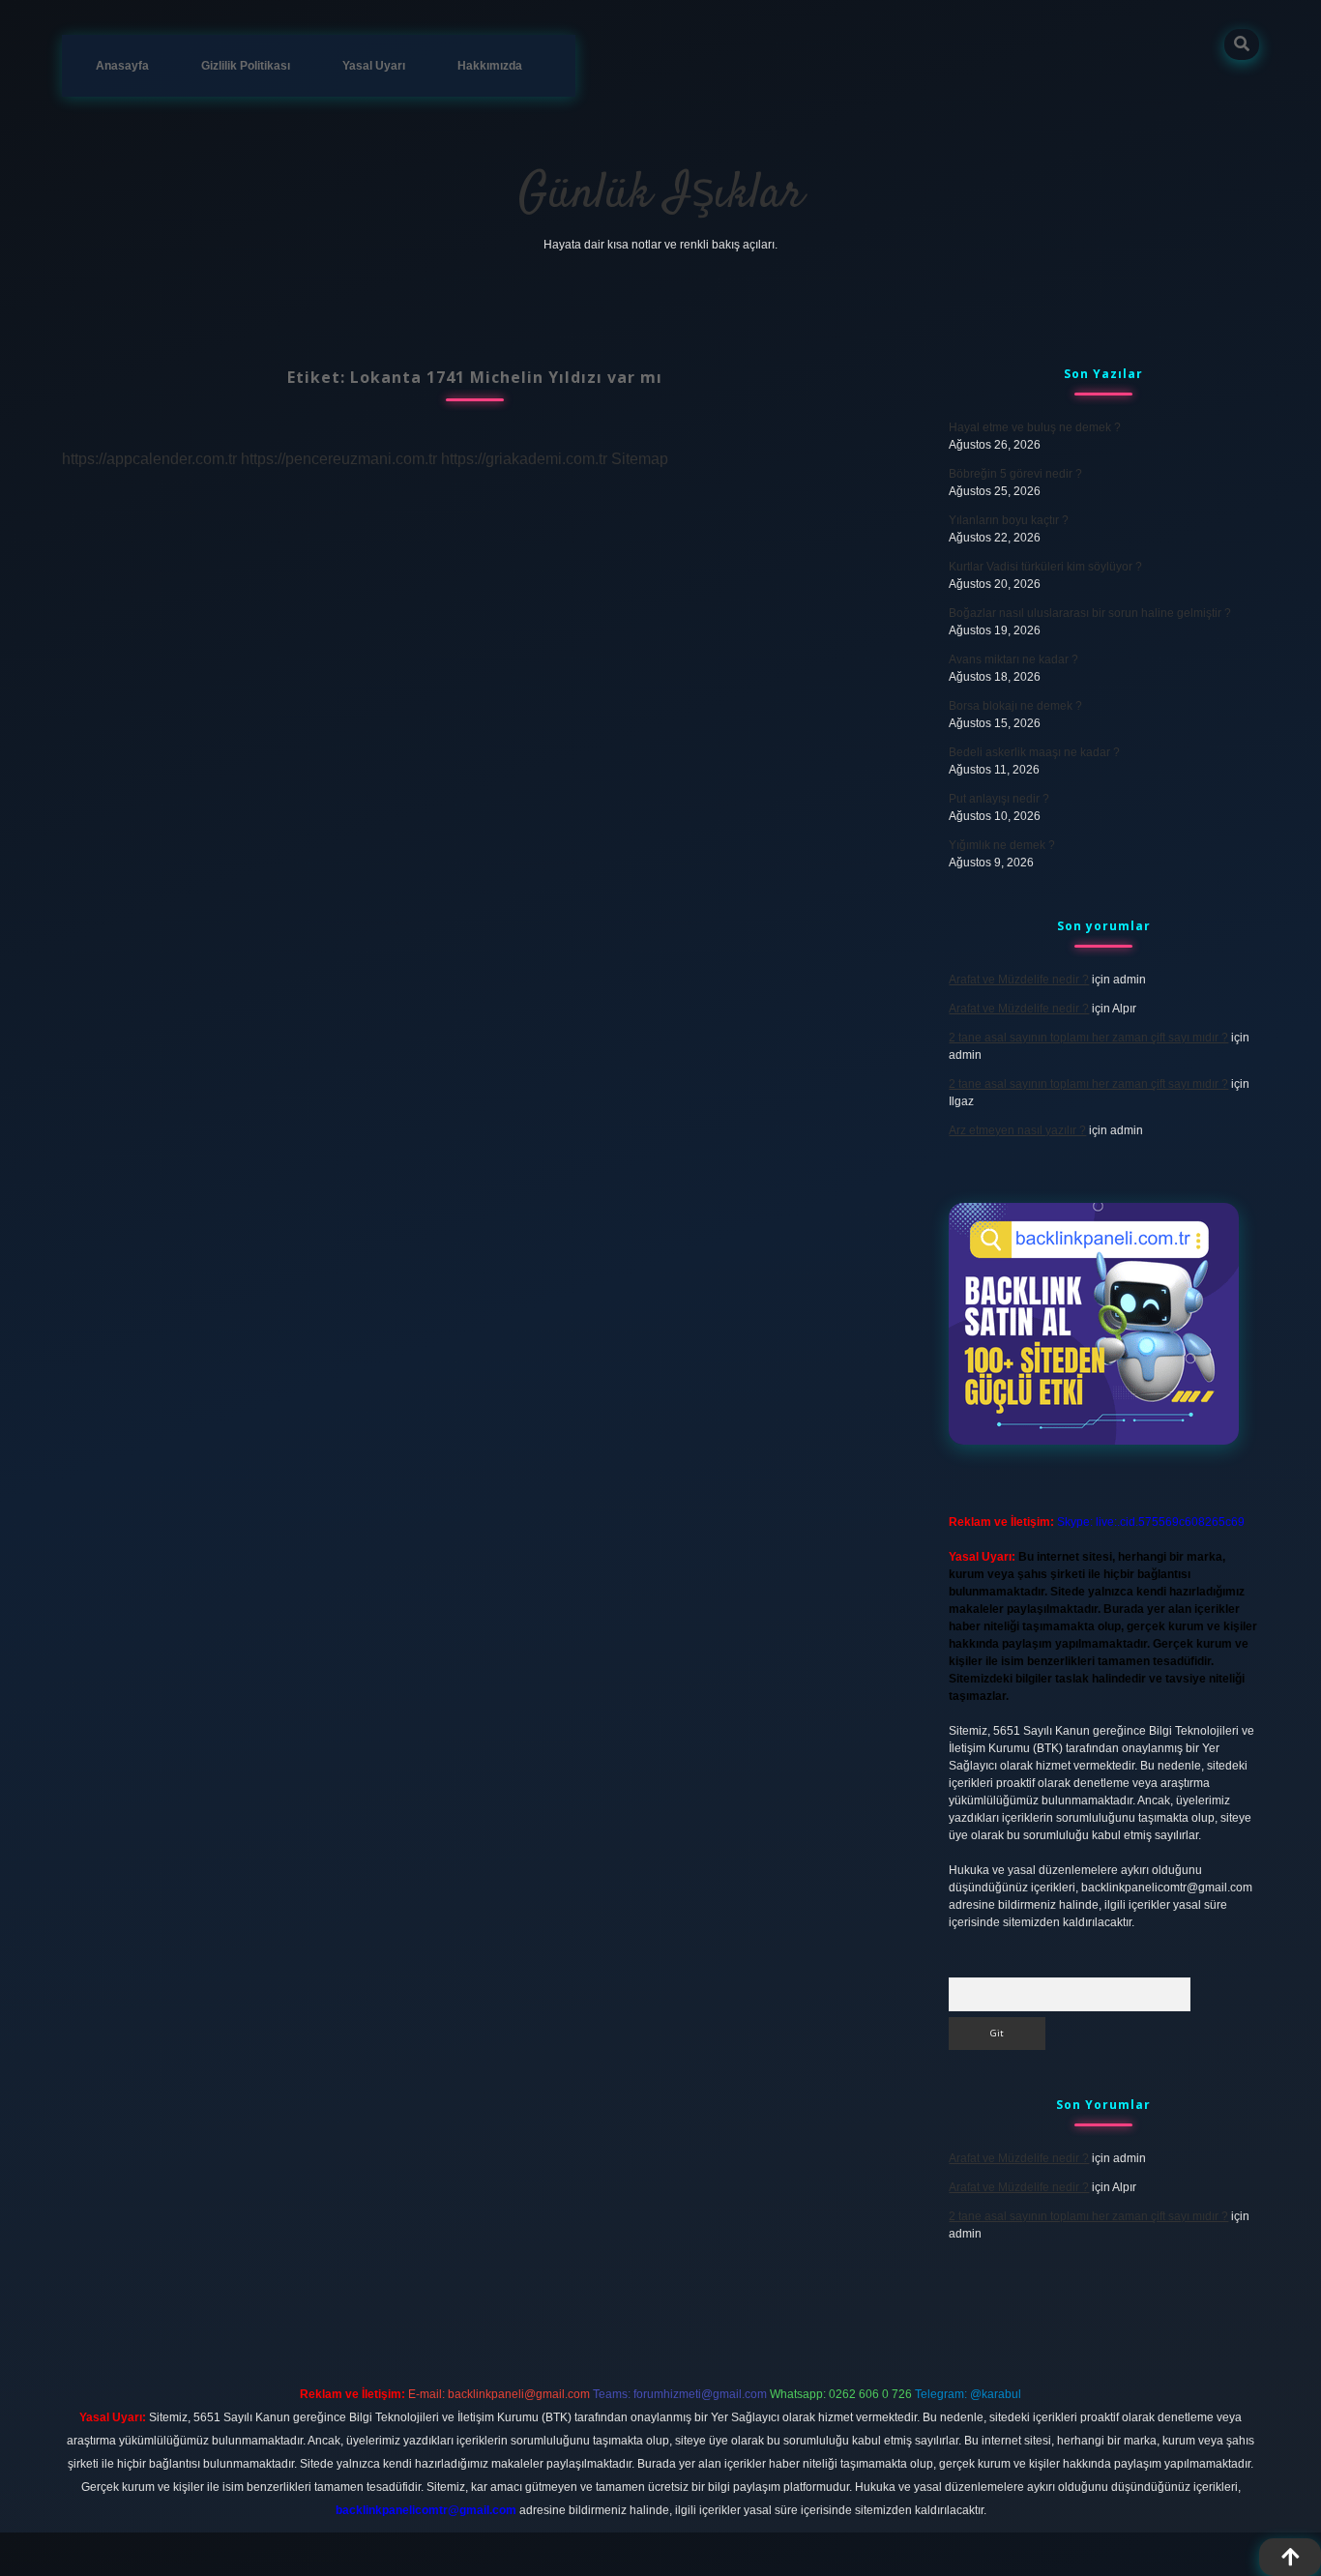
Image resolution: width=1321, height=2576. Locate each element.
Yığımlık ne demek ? (1002, 845)
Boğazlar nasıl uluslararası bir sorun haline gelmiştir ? (1090, 613)
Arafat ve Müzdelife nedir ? (1019, 980)
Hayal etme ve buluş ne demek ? (1035, 427)
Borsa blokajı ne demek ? (1015, 706)
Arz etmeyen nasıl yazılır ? (1017, 1130)
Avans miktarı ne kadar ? (1013, 659)
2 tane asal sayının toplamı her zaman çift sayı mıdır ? (1088, 1038)
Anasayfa (122, 66)
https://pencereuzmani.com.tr (339, 459)
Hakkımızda (490, 66)
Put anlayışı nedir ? (999, 799)
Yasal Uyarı (374, 66)
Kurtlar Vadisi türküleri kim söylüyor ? (1045, 567)
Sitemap (640, 459)
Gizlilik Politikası (246, 66)
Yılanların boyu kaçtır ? (1009, 520)
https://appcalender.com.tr (149, 459)
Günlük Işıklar (661, 195)
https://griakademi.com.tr (524, 459)
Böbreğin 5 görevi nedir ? (1015, 474)
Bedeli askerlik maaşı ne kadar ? (1034, 752)
